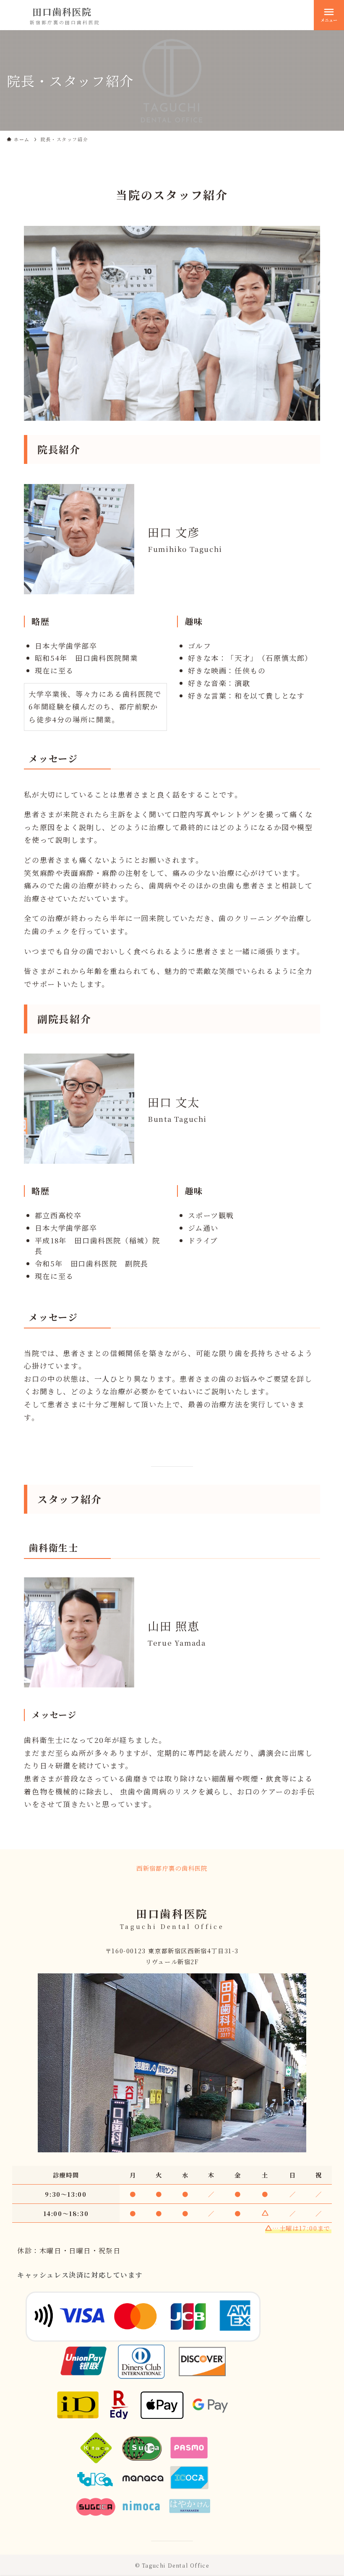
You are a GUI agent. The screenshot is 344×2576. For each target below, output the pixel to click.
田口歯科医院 (62, 12)
